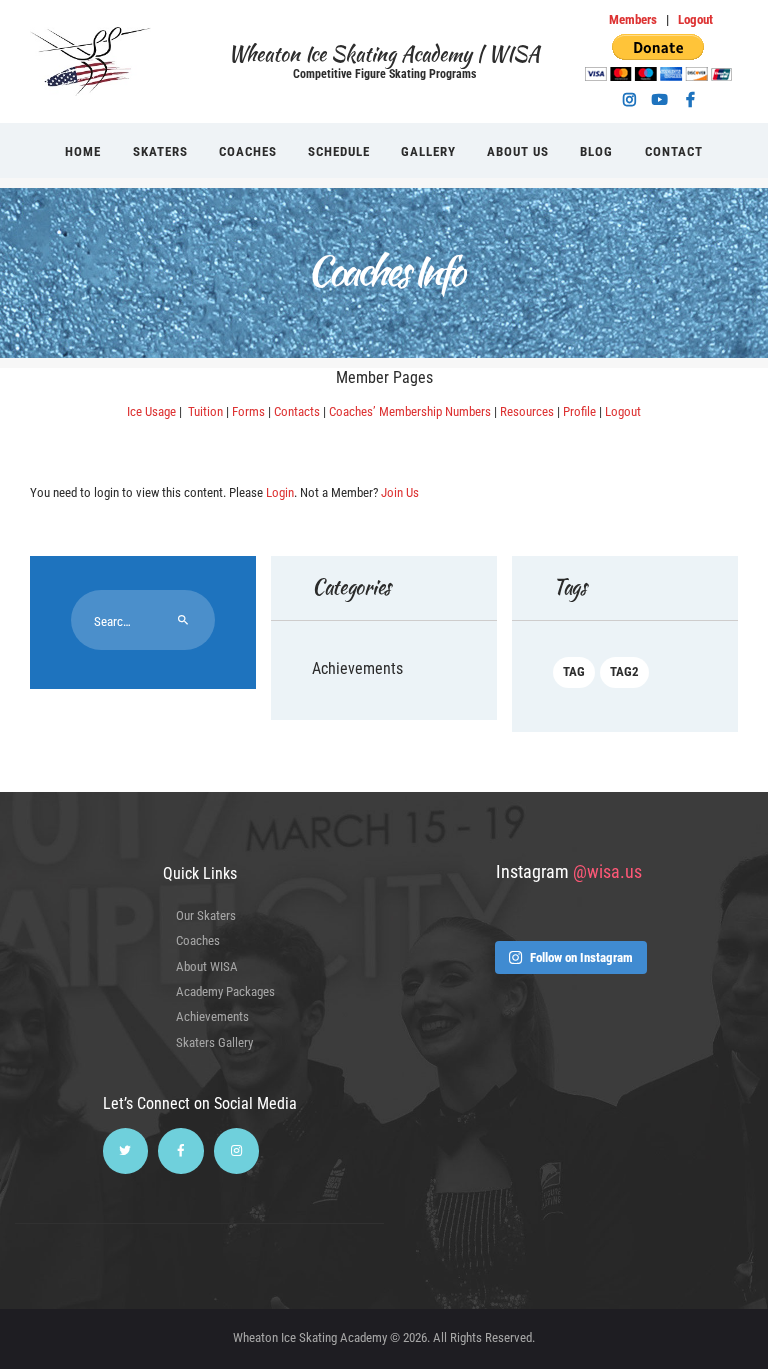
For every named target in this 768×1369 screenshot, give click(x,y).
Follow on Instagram (581, 957)
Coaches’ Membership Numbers (410, 411)
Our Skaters (206, 915)
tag (574, 671)
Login (280, 492)
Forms (248, 411)
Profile (579, 411)
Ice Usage (151, 411)
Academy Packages (225, 991)
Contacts (297, 411)
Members (633, 19)
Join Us (400, 492)
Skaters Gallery (214, 1042)
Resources (527, 411)
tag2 (624, 671)
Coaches (198, 940)
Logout (695, 19)
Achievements (357, 668)
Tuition (204, 411)
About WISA (207, 966)
